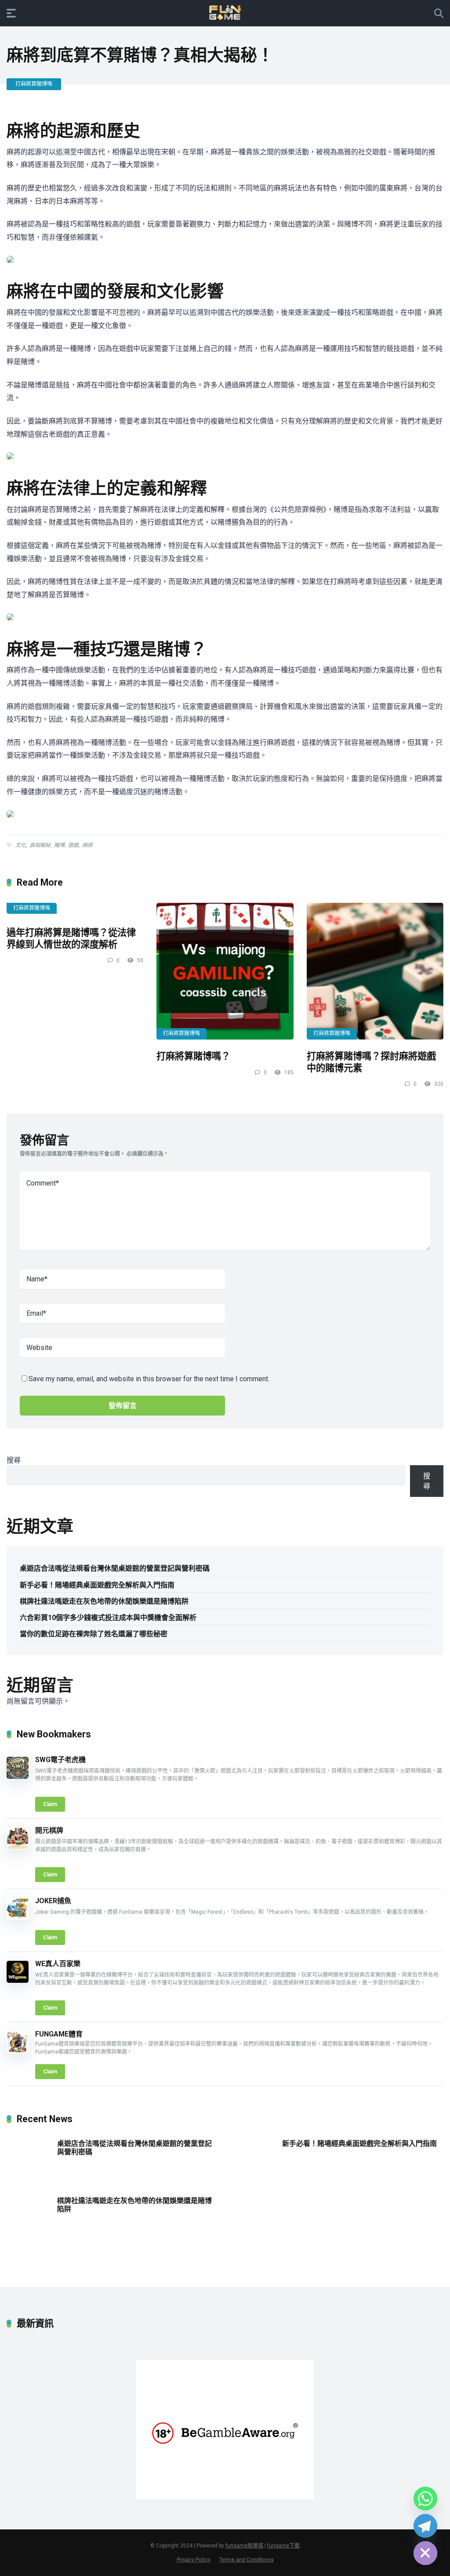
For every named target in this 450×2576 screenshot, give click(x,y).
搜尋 (14, 1460)
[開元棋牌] (18, 1847)
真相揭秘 (40, 845)
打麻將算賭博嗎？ (193, 1056)
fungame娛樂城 (244, 2546)
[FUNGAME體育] (18, 2051)
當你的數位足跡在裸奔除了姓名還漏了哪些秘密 (94, 1634)
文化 (21, 845)
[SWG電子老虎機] (18, 1776)
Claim (50, 1804)
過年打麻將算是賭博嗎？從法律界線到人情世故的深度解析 (71, 938)
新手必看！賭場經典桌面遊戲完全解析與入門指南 (97, 1585)
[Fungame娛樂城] (225, 13)
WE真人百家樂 (58, 1964)
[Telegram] (425, 2526)
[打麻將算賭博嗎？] (225, 971)
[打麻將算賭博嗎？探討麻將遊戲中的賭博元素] (375, 971)
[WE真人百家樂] (18, 1980)
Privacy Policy (194, 2560)
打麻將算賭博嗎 (34, 84)
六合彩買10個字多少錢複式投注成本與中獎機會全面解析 (108, 1618)
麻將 (87, 845)
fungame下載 (283, 2546)
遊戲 (73, 845)
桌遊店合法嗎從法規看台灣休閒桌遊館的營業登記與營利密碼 (115, 1568)
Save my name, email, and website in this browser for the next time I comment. (149, 1379)
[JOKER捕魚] (18, 1917)
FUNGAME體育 (59, 2034)
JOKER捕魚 (53, 1901)
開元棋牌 (49, 1830)
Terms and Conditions (247, 2560)
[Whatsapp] (425, 2499)
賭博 (59, 845)
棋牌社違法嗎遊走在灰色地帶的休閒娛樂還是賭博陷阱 (104, 1601)
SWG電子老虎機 (60, 1760)
